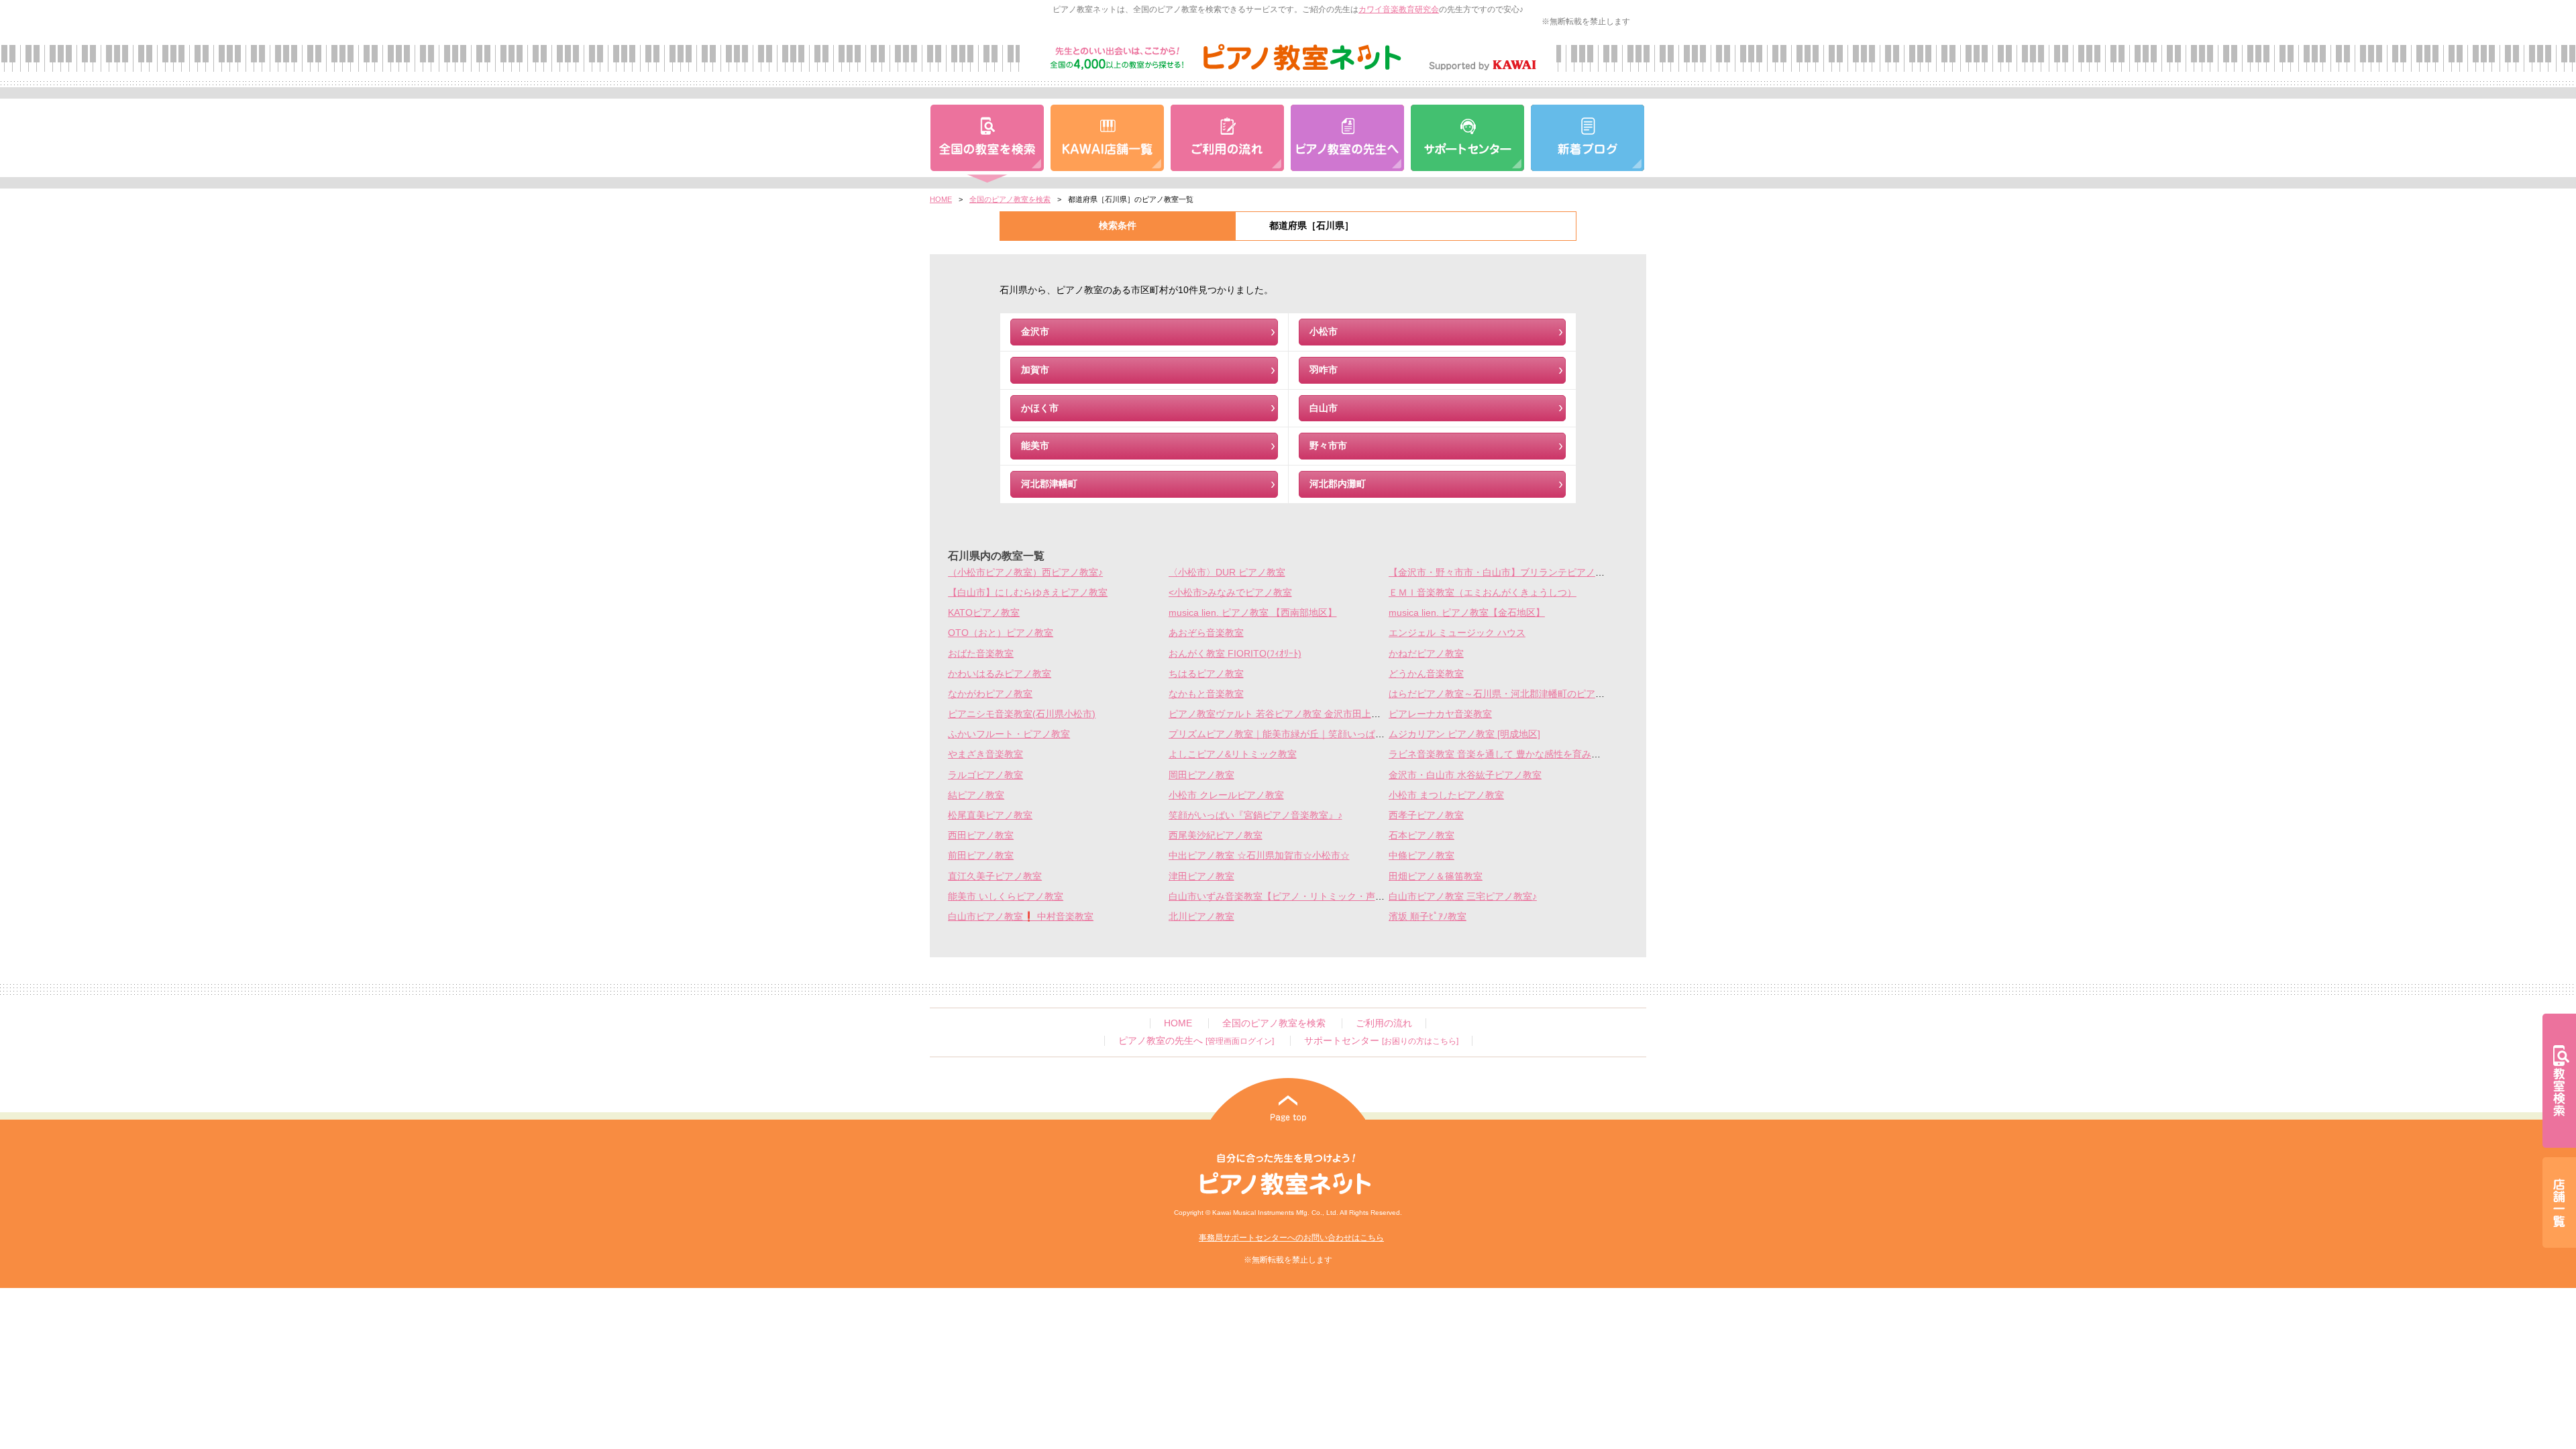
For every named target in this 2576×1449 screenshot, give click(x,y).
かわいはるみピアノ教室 (1000, 674)
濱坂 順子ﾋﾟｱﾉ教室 (1428, 917)
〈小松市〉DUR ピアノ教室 (1227, 573)
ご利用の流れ (1384, 1023)
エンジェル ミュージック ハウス (1457, 633)
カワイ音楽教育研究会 (1399, 9)
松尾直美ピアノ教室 (990, 815)
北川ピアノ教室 (1201, 917)
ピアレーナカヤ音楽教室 (1440, 714)
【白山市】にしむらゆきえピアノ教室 (1028, 593)
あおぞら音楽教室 (1206, 633)
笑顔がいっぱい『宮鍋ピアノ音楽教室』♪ (1255, 815)
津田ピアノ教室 (1201, 876)
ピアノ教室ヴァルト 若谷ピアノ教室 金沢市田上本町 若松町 (1295, 714)
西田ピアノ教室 (981, 836)
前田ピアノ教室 (981, 856)
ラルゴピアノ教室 (985, 775)
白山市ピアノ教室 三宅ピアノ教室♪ (1463, 897)
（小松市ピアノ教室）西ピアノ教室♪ (1025, 573)
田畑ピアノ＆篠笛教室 (1436, 876)
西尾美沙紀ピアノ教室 (1216, 836)
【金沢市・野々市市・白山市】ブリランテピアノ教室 (1501, 573)
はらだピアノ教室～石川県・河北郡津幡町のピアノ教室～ (1511, 694)
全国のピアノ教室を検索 (1010, 199)
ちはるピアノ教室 (1206, 674)
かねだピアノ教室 (1426, 654)
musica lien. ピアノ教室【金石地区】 (1467, 613)
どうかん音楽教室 (1426, 674)
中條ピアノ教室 (1421, 856)
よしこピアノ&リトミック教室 (1233, 754)
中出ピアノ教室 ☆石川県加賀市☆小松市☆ (1259, 856)
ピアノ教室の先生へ (1196, 1041)
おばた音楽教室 (981, 654)
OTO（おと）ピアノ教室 (1001, 633)
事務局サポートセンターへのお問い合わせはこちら (1291, 1238)
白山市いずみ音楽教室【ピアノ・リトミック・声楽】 (1281, 897)
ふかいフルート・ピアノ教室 (1009, 734)
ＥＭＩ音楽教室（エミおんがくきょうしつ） (1483, 593)
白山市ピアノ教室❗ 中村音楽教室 (1021, 917)
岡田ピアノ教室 (1201, 775)
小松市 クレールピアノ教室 (1226, 795)
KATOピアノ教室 (984, 613)
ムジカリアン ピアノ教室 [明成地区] (1464, 734)
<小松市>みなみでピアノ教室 (1230, 593)
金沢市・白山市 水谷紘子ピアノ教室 (1465, 775)
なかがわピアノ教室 (990, 694)
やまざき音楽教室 (985, 754)
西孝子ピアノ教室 (1426, 815)
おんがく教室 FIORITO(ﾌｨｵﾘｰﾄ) (1235, 654)
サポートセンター (1381, 1041)
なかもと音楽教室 (1206, 694)
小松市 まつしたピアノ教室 (1446, 795)
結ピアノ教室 (976, 795)
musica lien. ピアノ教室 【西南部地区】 (1253, 613)
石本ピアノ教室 (1421, 836)
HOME (941, 199)
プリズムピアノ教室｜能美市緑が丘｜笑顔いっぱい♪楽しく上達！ (1307, 734)
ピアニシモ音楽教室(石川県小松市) (1022, 714)
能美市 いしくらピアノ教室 (1006, 897)
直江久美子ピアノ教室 (995, 876)
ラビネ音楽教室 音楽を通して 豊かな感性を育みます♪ (1502, 754)
